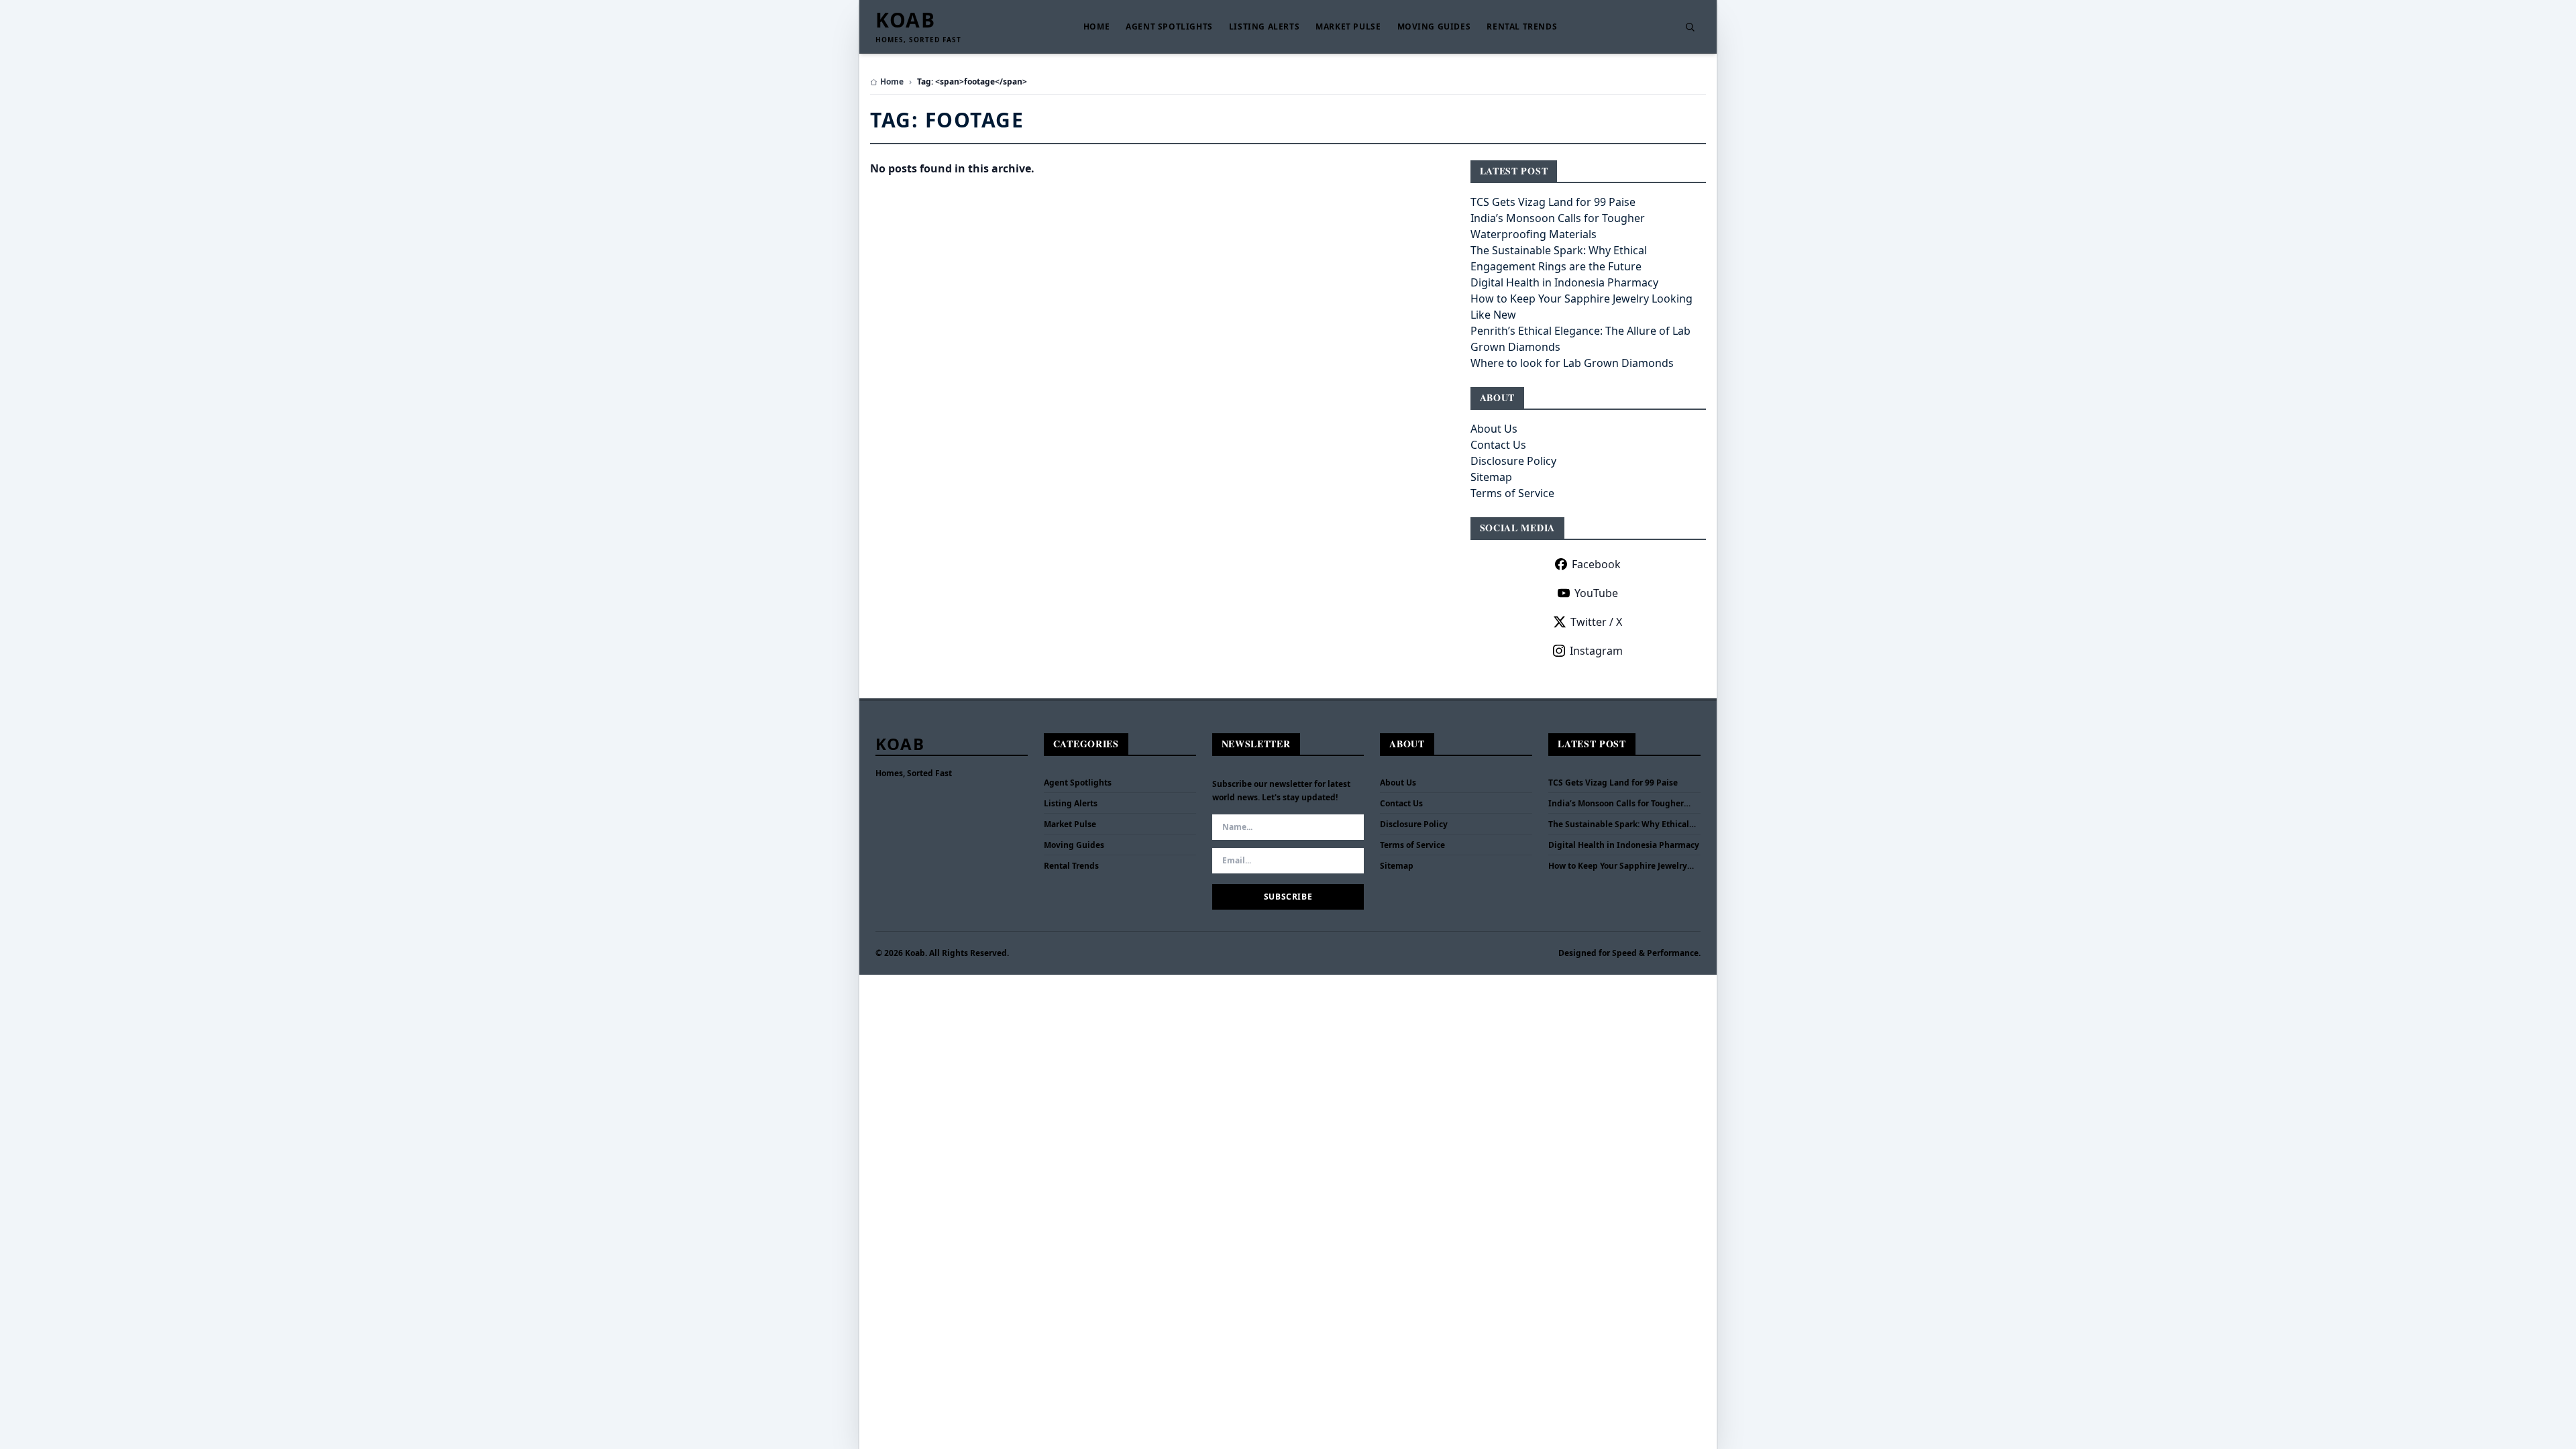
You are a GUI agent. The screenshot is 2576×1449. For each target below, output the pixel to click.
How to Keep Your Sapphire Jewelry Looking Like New (1618, 866)
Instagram (1596, 651)
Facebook (1596, 564)
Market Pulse (1348, 27)
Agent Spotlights (1169, 27)
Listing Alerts (1264, 27)
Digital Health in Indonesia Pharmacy (1564, 282)
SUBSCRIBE (1288, 897)
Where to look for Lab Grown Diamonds (1572, 363)
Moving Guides (1434, 27)
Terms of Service (1512, 493)
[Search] (1690, 27)
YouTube (1596, 593)
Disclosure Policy (1513, 461)
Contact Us (1498, 445)
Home (1096, 27)
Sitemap (1491, 477)
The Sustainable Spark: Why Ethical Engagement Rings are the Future (1619, 824)
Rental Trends (1522, 27)
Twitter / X (1596, 622)
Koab (905, 20)
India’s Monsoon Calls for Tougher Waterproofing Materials (1616, 804)
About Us (1494, 429)
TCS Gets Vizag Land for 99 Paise (1553, 202)
